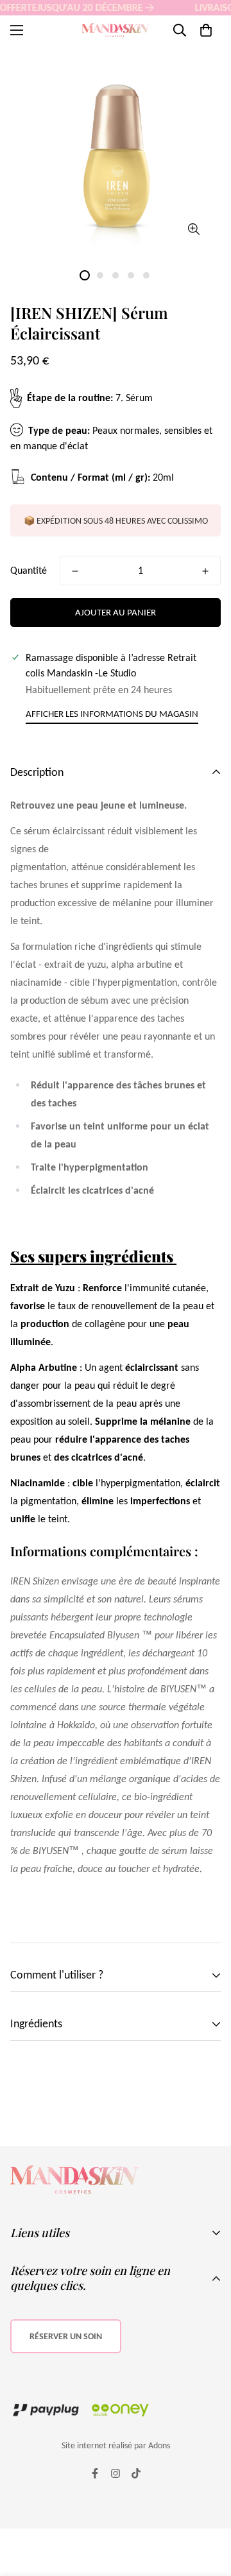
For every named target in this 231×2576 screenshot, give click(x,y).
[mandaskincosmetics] (116, 30)
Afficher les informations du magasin (112, 714)
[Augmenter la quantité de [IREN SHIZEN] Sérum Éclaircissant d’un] (205, 571)
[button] (206, 30)
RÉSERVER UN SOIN (66, 2336)
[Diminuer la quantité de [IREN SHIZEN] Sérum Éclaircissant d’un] (75, 571)
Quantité (29, 570)
